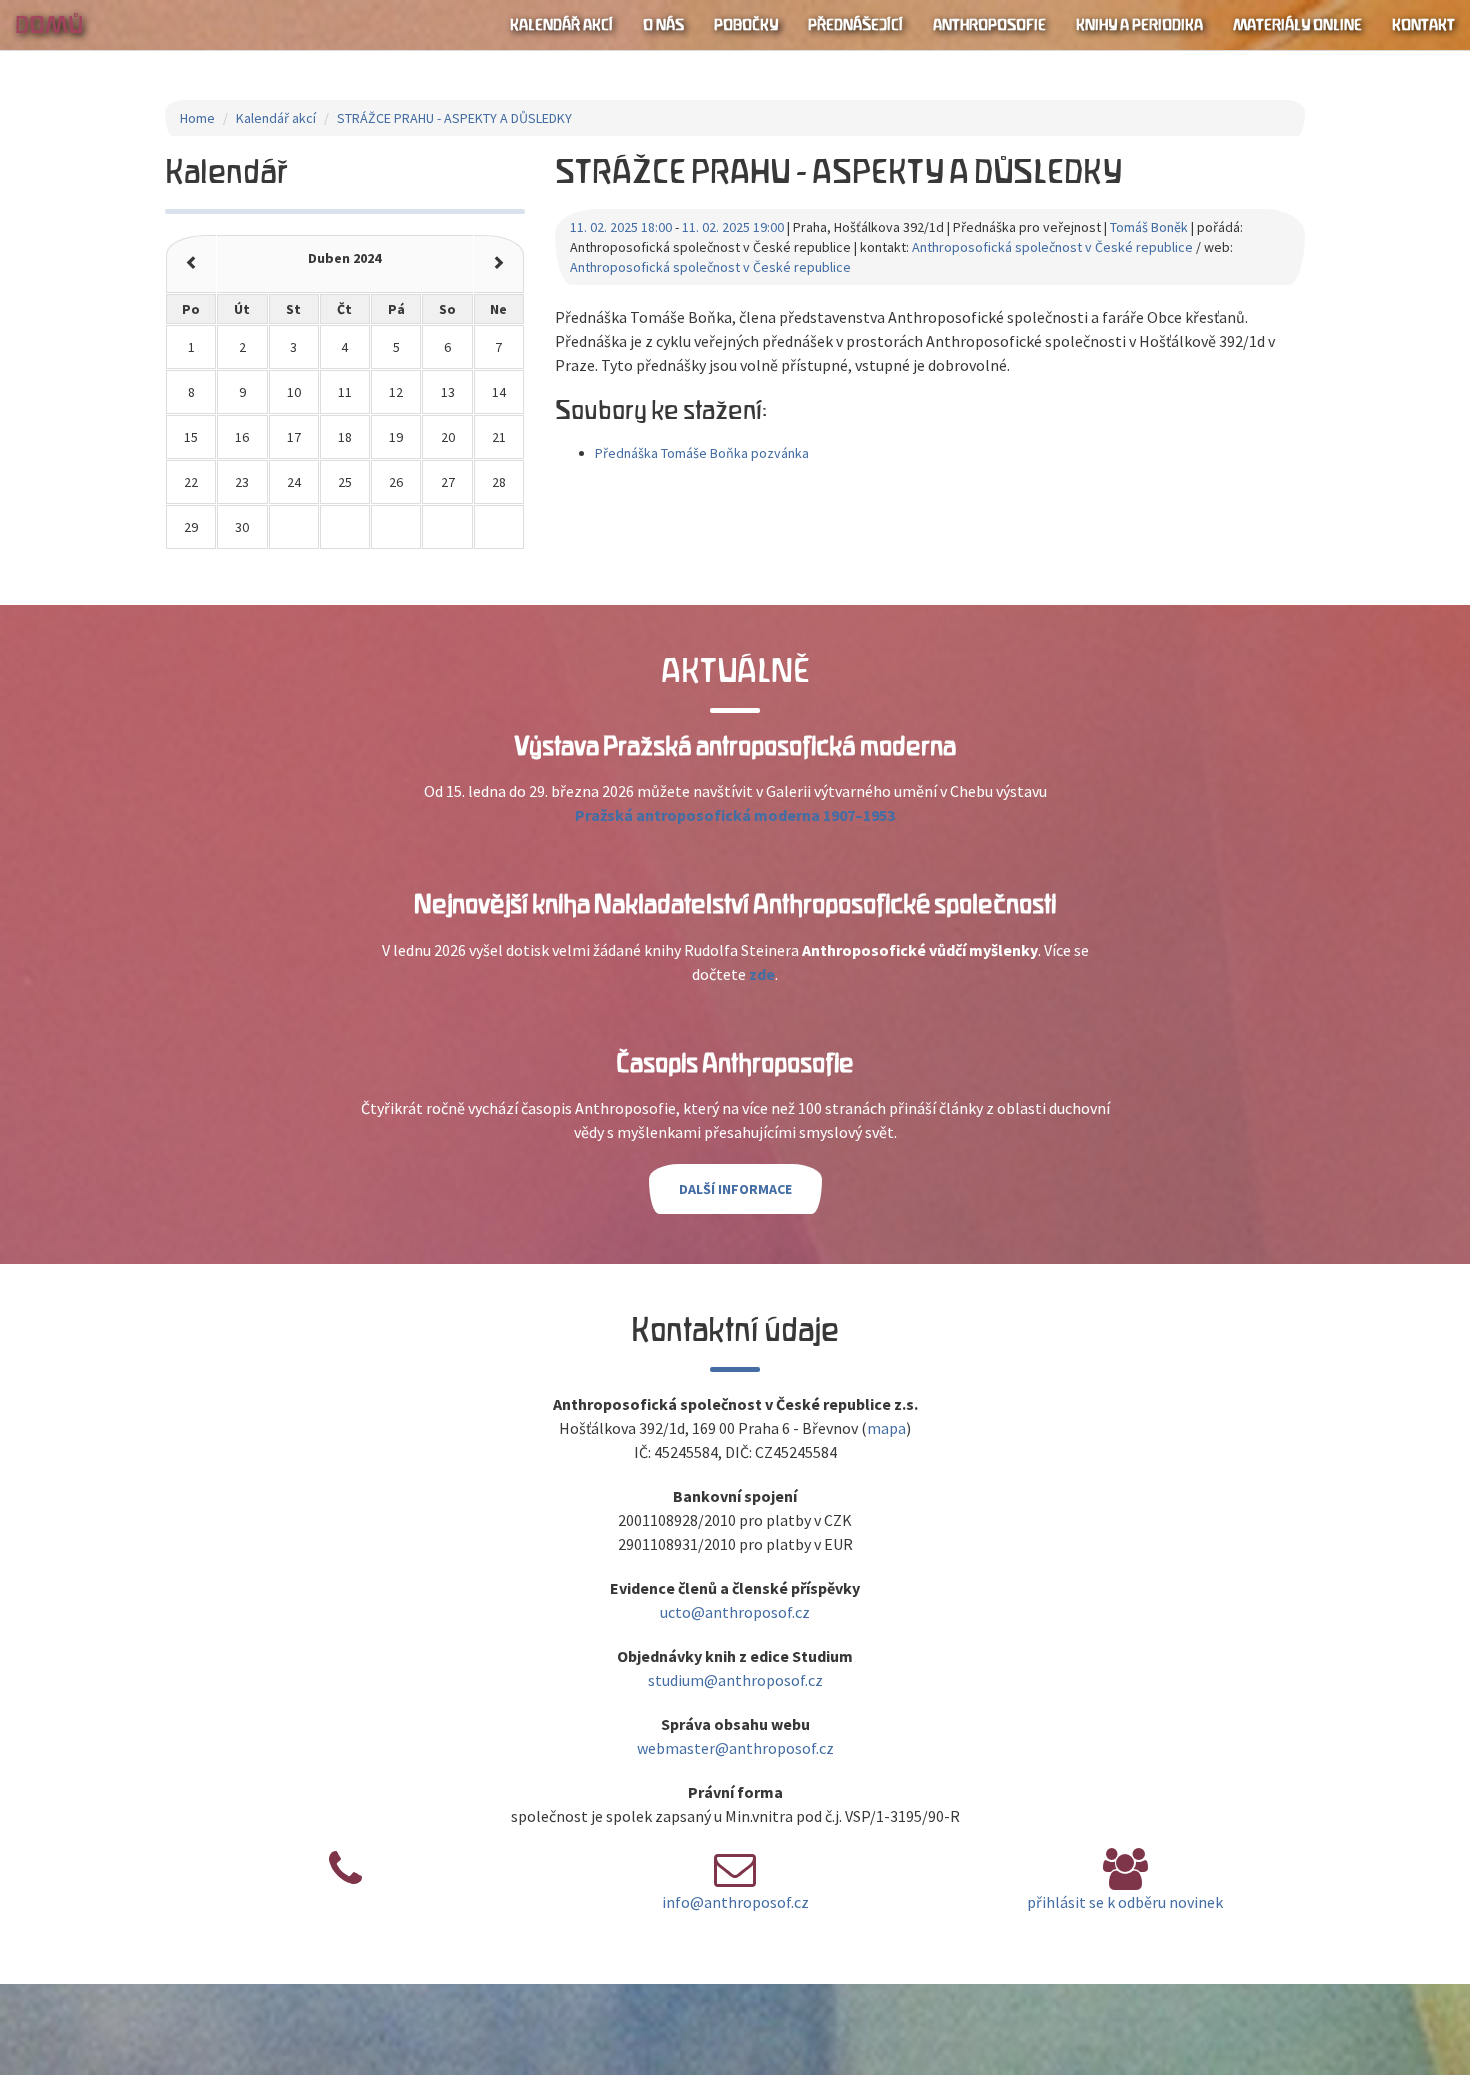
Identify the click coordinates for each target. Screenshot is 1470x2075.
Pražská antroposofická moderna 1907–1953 (735, 815)
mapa (886, 1428)
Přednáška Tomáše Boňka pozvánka (702, 453)
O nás (663, 25)
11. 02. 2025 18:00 (621, 227)
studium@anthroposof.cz (735, 1680)
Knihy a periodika (1139, 25)
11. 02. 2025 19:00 (733, 227)
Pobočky (746, 25)
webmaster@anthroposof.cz (735, 1748)
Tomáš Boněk (1149, 227)
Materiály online (1297, 25)
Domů (49, 25)
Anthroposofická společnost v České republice (1052, 247)
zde (762, 974)
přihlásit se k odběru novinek (1125, 1902)
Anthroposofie (989, 25)
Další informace (735, 1189)
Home (197, 118)
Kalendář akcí (561, 25)
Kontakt (1423, 25)
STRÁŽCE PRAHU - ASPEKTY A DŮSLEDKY (454, 118)
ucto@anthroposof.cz (735, 1612)
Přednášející (855, 25)
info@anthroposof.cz (735, 1902)
